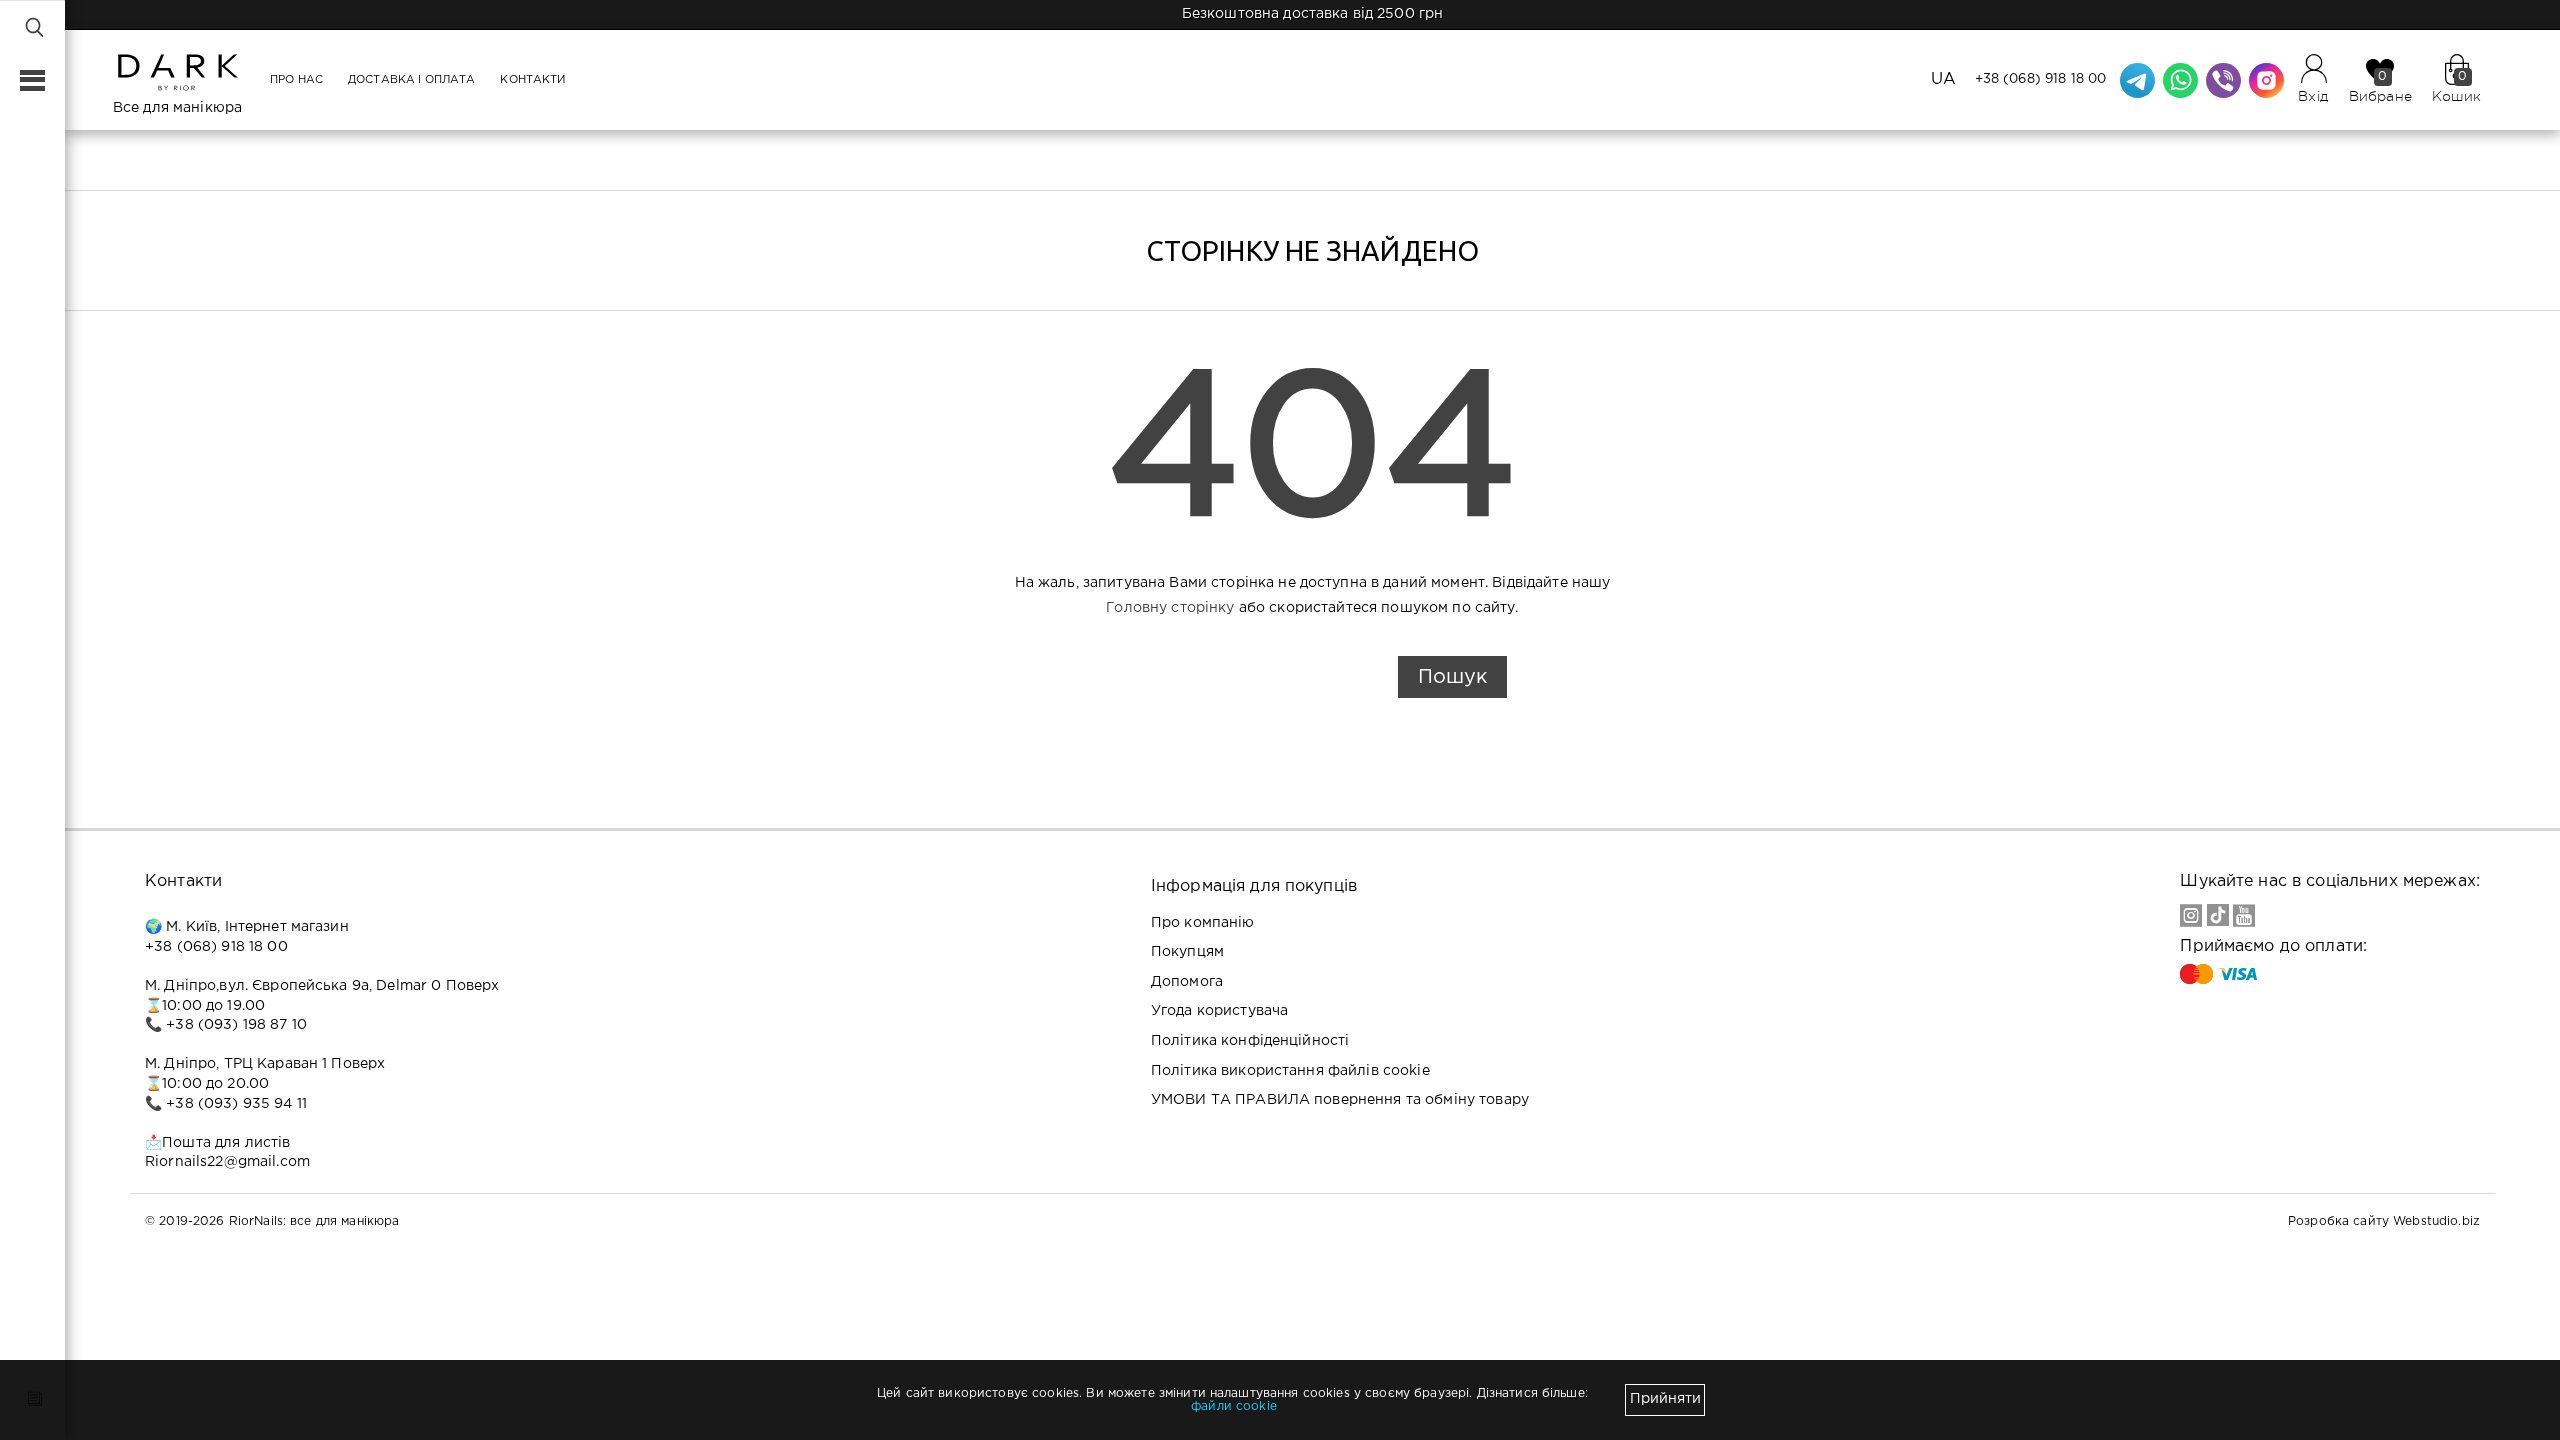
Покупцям (1187, 952)
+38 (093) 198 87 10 (236, 1025)
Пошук (1452, 677)
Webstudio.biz (2436, 1221)
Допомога (1187, 982)
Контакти (532, 80)
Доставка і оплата (411, 80)
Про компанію (1203, 923)
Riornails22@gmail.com (227, 1162)
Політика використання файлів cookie (1290, 1071)
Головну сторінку (1170, 608)
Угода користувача (1219, 1011)
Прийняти (1665, 1399)
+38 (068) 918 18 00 (2041, 79)
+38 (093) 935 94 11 (236, 1104)
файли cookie (1234, 1406)
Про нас (296, 80)
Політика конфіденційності (1250, 1041)
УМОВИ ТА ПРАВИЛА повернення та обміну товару (1340, 1100)
